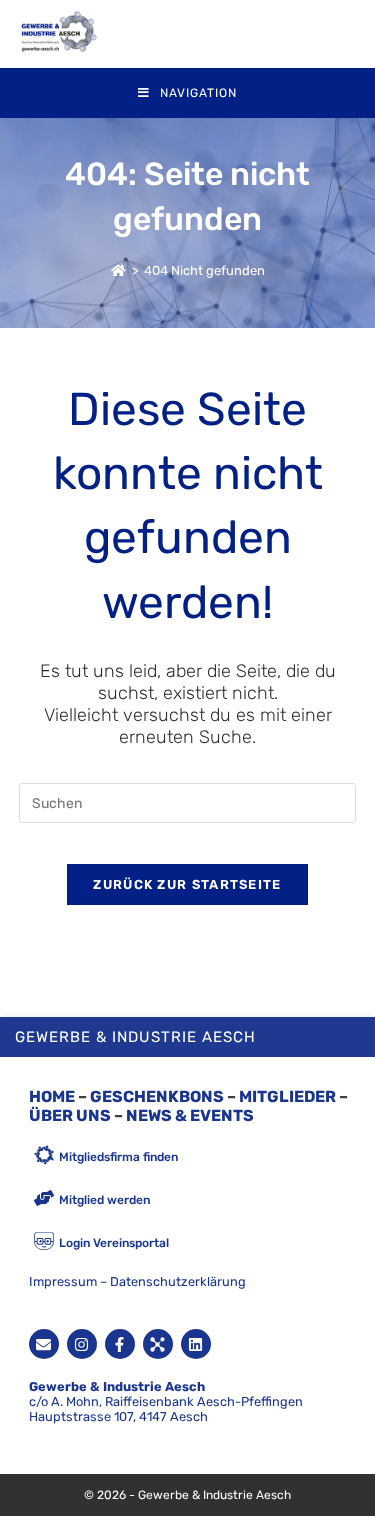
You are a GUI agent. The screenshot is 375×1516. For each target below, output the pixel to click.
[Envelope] (44, 1344)
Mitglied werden (104, 1200)
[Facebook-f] (120, 1344)
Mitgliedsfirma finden (118, 1157)
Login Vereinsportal (114, 1243)
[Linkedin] (196, 1344)
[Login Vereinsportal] (44, 1242)
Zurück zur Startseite (187, 884)
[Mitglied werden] (44, 1199)
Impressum (63, 1281)
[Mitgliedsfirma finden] (44, 1156)
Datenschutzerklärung (178, 1281)
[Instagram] (82, 1344)
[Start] (118, 270)
